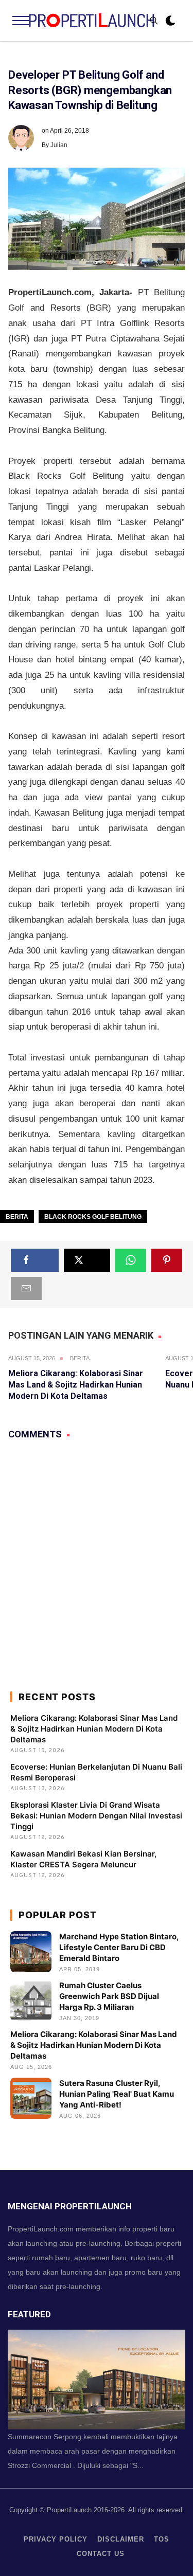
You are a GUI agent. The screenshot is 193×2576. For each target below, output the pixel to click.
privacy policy (56, 2539)
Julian (59, 145)
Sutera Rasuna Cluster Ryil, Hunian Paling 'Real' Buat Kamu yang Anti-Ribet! (117, 2094)
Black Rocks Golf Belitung (93, 1217)
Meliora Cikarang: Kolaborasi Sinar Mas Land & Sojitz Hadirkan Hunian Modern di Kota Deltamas (76, 1385)
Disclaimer (121, 2539)
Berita (17, 1217)
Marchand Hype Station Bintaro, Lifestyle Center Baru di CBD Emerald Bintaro (119, 1947)
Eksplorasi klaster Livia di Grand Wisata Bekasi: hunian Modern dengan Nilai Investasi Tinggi (96, 1816)
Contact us (101, 2554)
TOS (162, 2539)
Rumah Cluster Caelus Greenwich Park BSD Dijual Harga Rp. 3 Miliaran (109, 1996)
